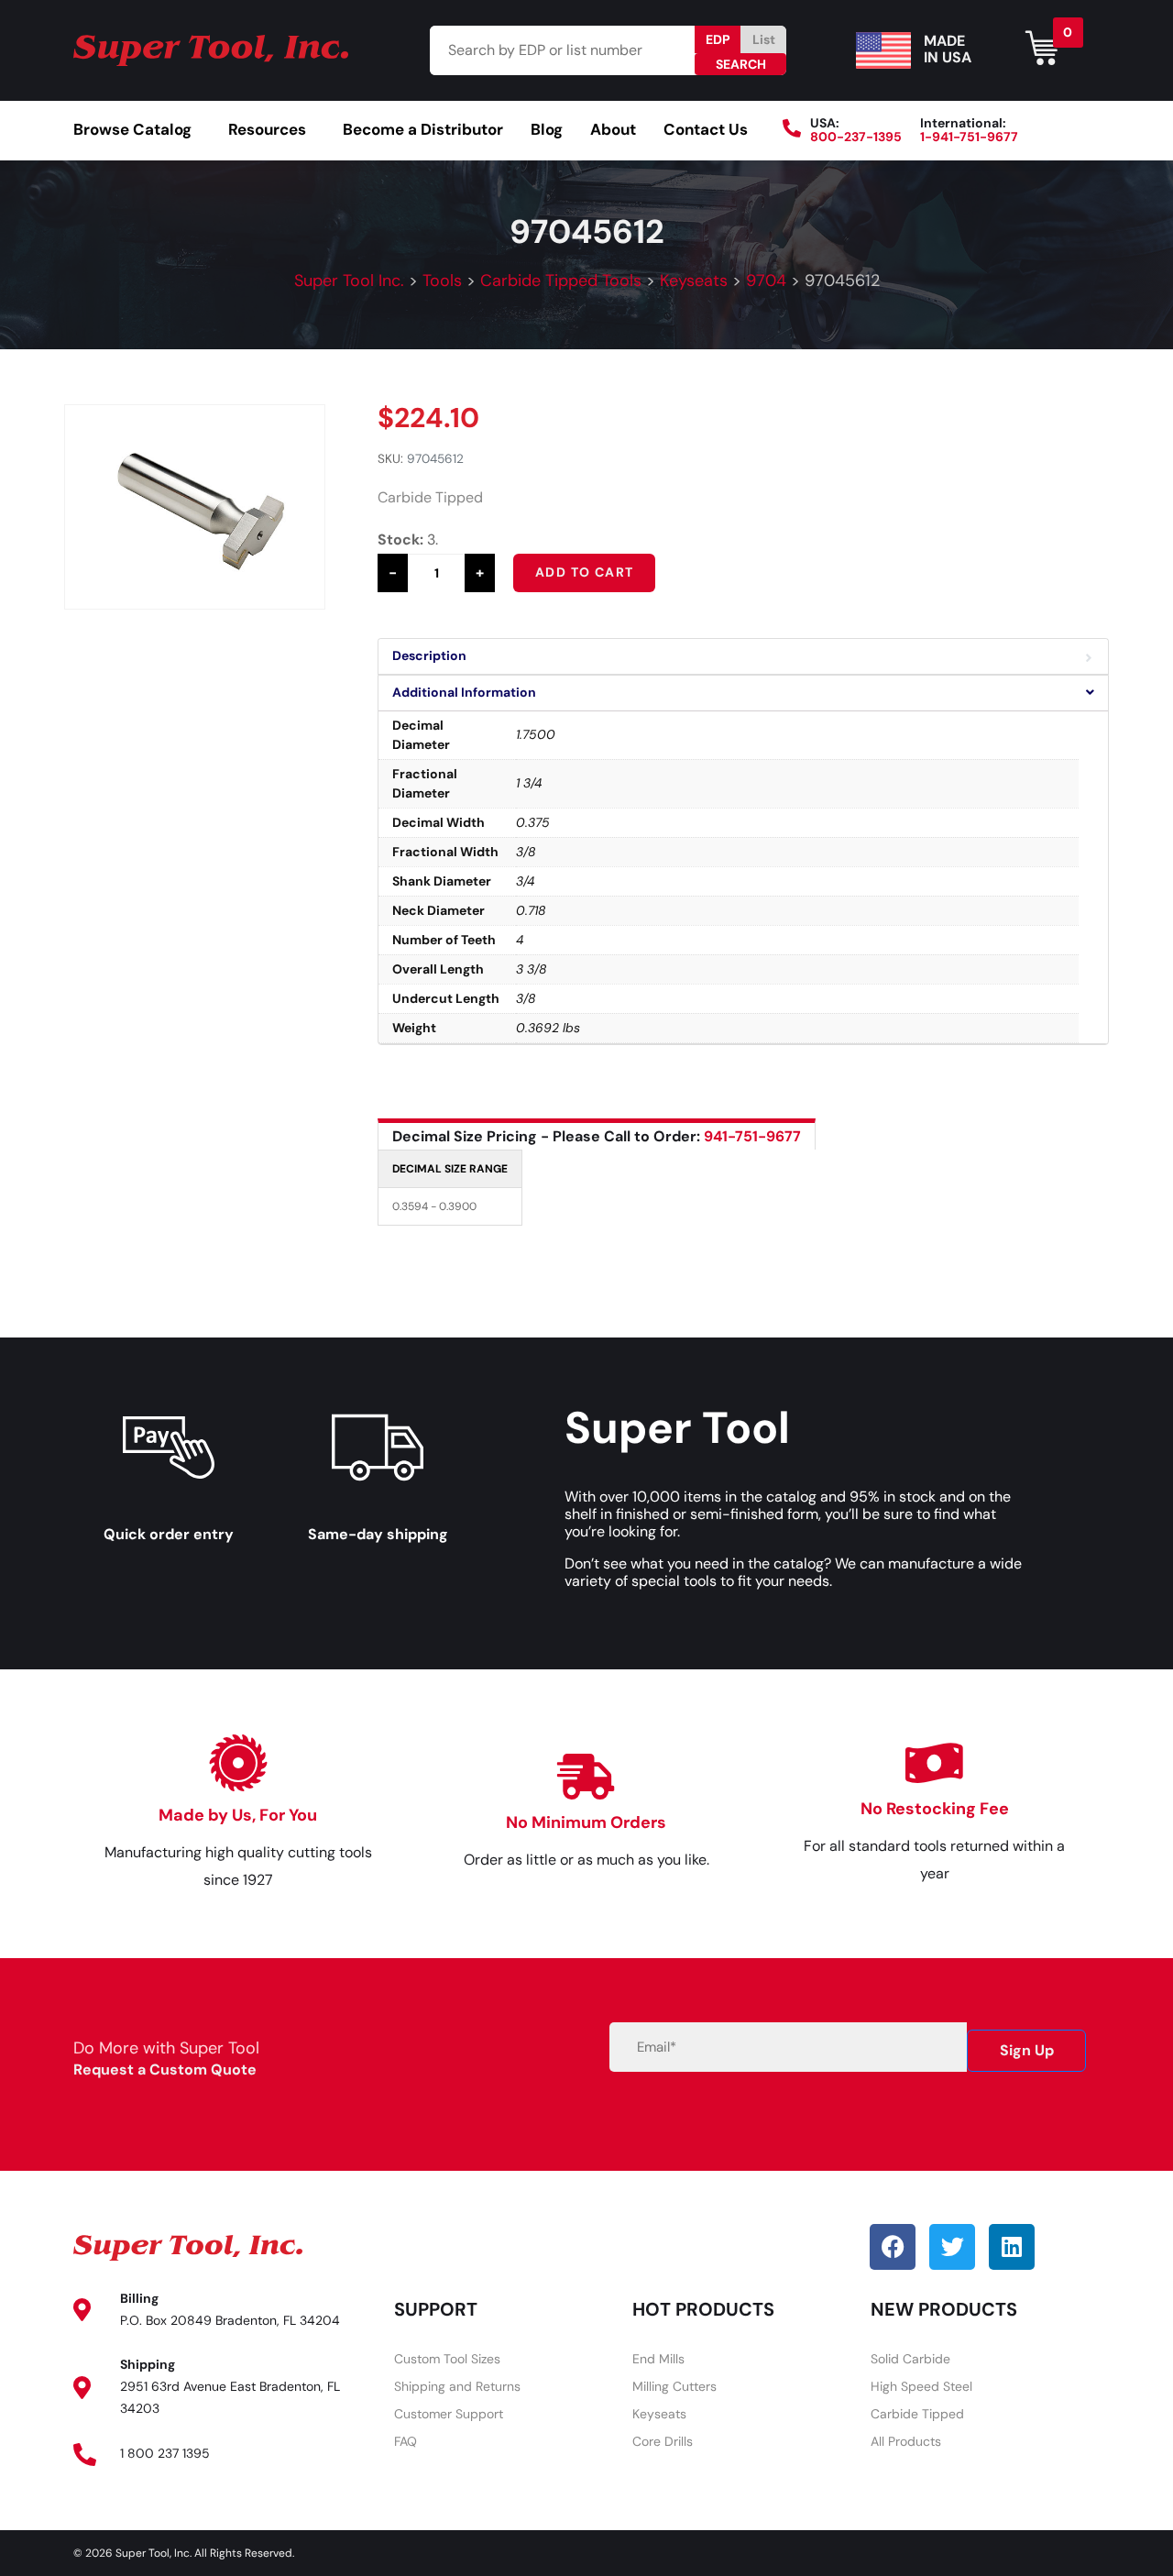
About (613, 129)
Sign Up (1027, 2050)
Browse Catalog (132, 129)
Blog (547, 129)
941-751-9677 (752, 1136)
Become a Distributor (423, 129)
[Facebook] (893, 2247)
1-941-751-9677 (969, 137)
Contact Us (706, 129)
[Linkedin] (1012, 2247)
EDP (718, 39)
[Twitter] (952, 2247)
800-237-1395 (856, 137)
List (764, 39)
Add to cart (584, 572)
